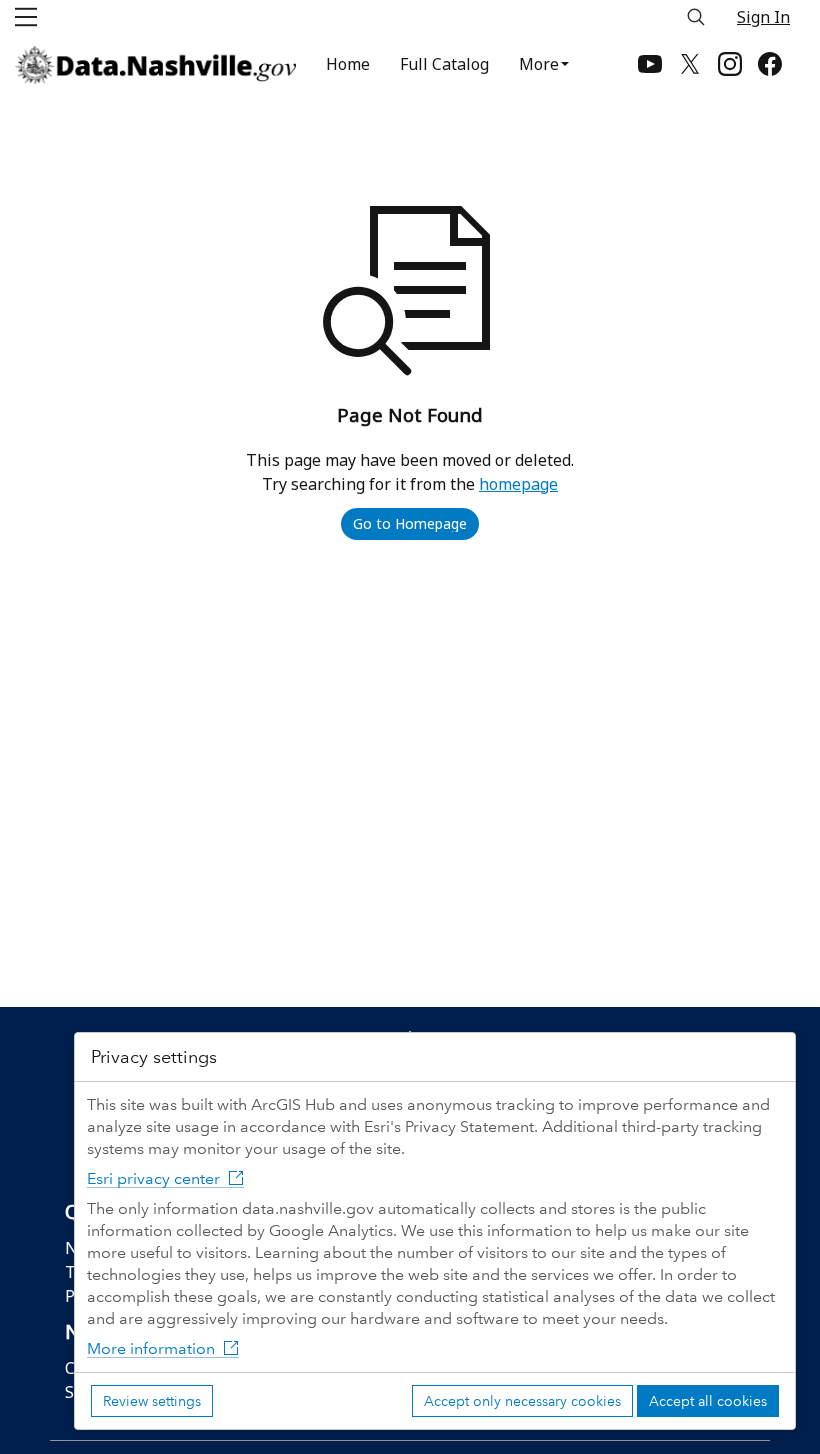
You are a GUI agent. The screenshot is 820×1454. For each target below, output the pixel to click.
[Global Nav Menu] (26, 17)
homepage (518, 484)
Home (348, 64)
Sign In (763, 17)
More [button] (539, 64)
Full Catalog (444, 64)
